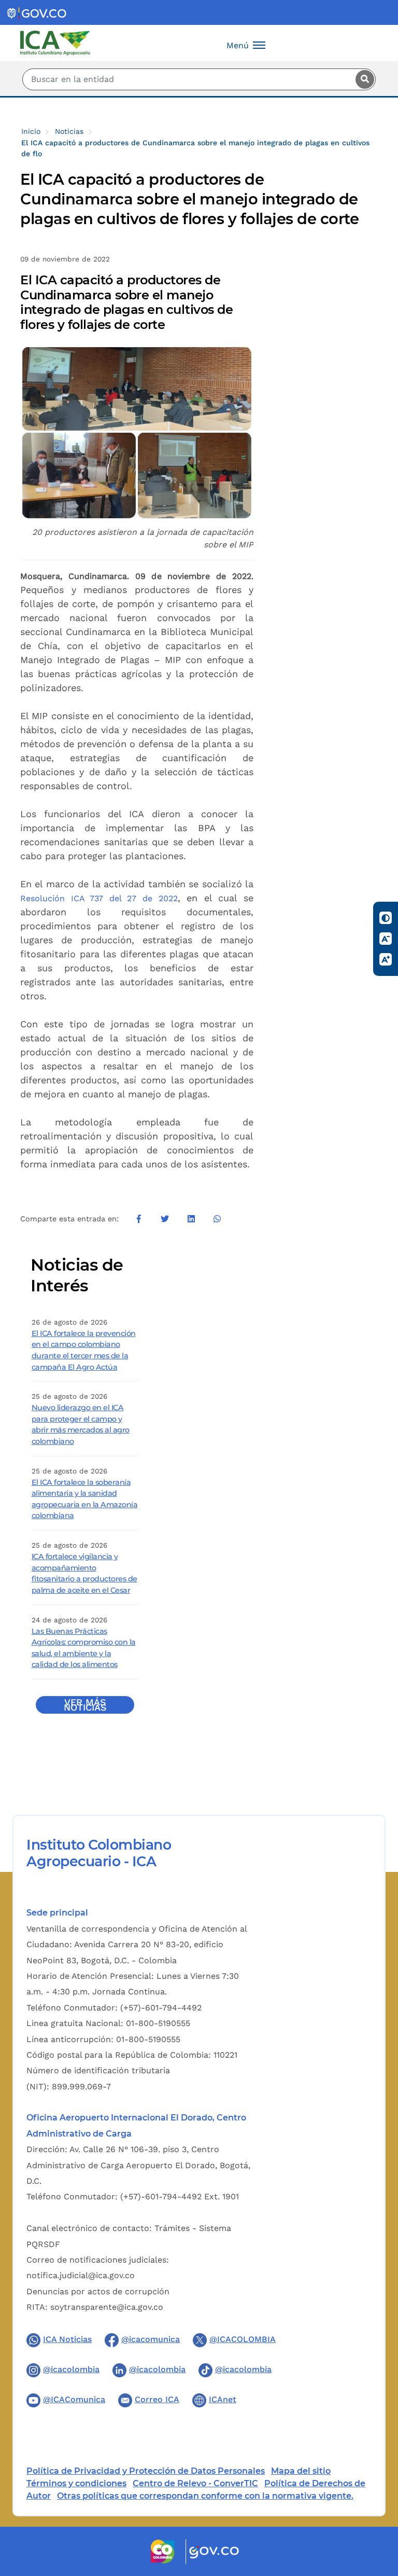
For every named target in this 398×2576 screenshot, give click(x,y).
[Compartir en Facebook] (139, 1219)
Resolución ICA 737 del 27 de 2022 (99, 898)
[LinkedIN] (191, 1219)
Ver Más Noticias (85, 1705)
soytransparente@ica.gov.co (107, 2307)
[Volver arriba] (376, 2508)
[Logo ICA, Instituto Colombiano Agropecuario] (55, 42)
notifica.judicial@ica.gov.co (81, 2275)
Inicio (31, 131)
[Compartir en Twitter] (165, 1219)
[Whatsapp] (217, 1219)
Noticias (69, 131)
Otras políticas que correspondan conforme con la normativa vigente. (205, 2496)
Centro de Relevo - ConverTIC (195, 2483)
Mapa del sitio (301, 2471)
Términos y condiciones (76, 2483)
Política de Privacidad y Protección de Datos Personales (146, 2471)
